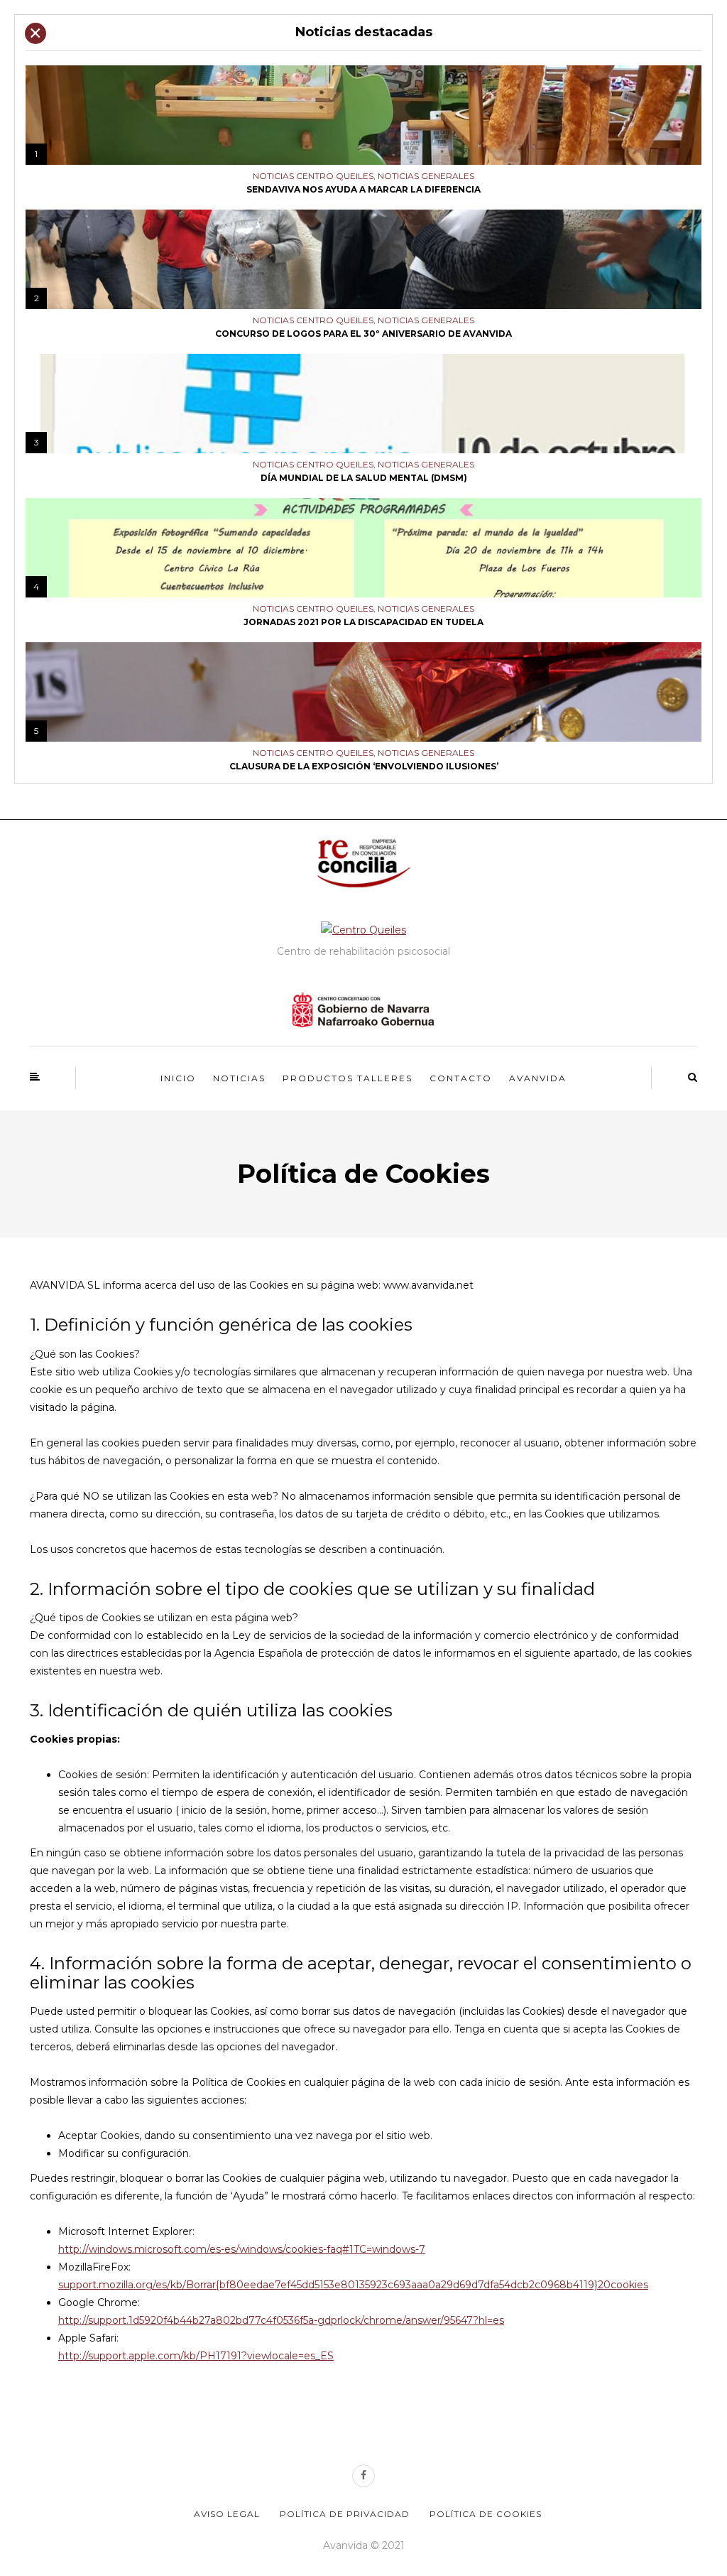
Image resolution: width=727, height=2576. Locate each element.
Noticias (239, 1078)
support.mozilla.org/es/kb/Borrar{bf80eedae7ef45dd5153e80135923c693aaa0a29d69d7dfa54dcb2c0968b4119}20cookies (353, 2285)
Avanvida (538, 1078)
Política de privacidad (345, 2514)
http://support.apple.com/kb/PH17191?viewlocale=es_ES (196, 2356)
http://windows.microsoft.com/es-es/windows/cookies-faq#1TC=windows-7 (242, 2249)
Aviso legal (227, 2514)
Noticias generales (426, 176)
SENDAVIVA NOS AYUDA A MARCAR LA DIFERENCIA (363, 189)
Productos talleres (348, 1078)
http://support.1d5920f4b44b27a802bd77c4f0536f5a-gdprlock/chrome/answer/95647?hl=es (281, 2320)
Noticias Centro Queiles (313, 176)
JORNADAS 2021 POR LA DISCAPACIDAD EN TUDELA (363, 622)
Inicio (178, 1078)
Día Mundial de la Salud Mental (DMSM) (364, 478)
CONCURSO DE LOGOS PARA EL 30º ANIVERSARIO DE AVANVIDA (363, 334)
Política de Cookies (486, 2514)
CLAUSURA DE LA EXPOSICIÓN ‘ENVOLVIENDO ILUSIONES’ (364, 766)
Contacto (461, 1078)
